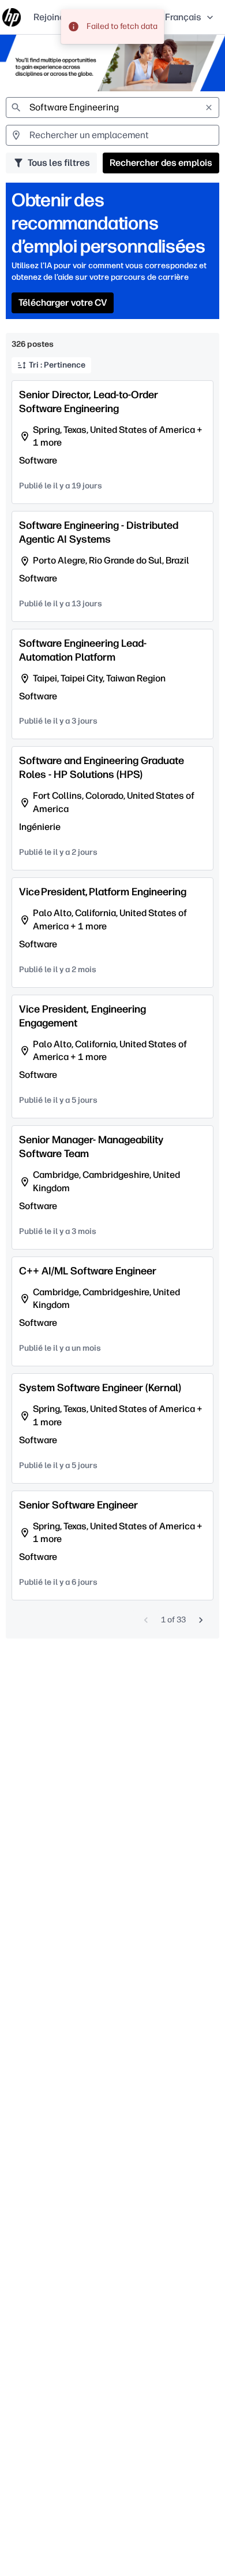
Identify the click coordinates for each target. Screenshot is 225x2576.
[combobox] (112, 108)
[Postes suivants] (201, 1620)
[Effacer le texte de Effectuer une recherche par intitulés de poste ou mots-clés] (209, 108)
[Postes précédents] (146, 1620)
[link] (12, 17)
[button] (190, 17)
